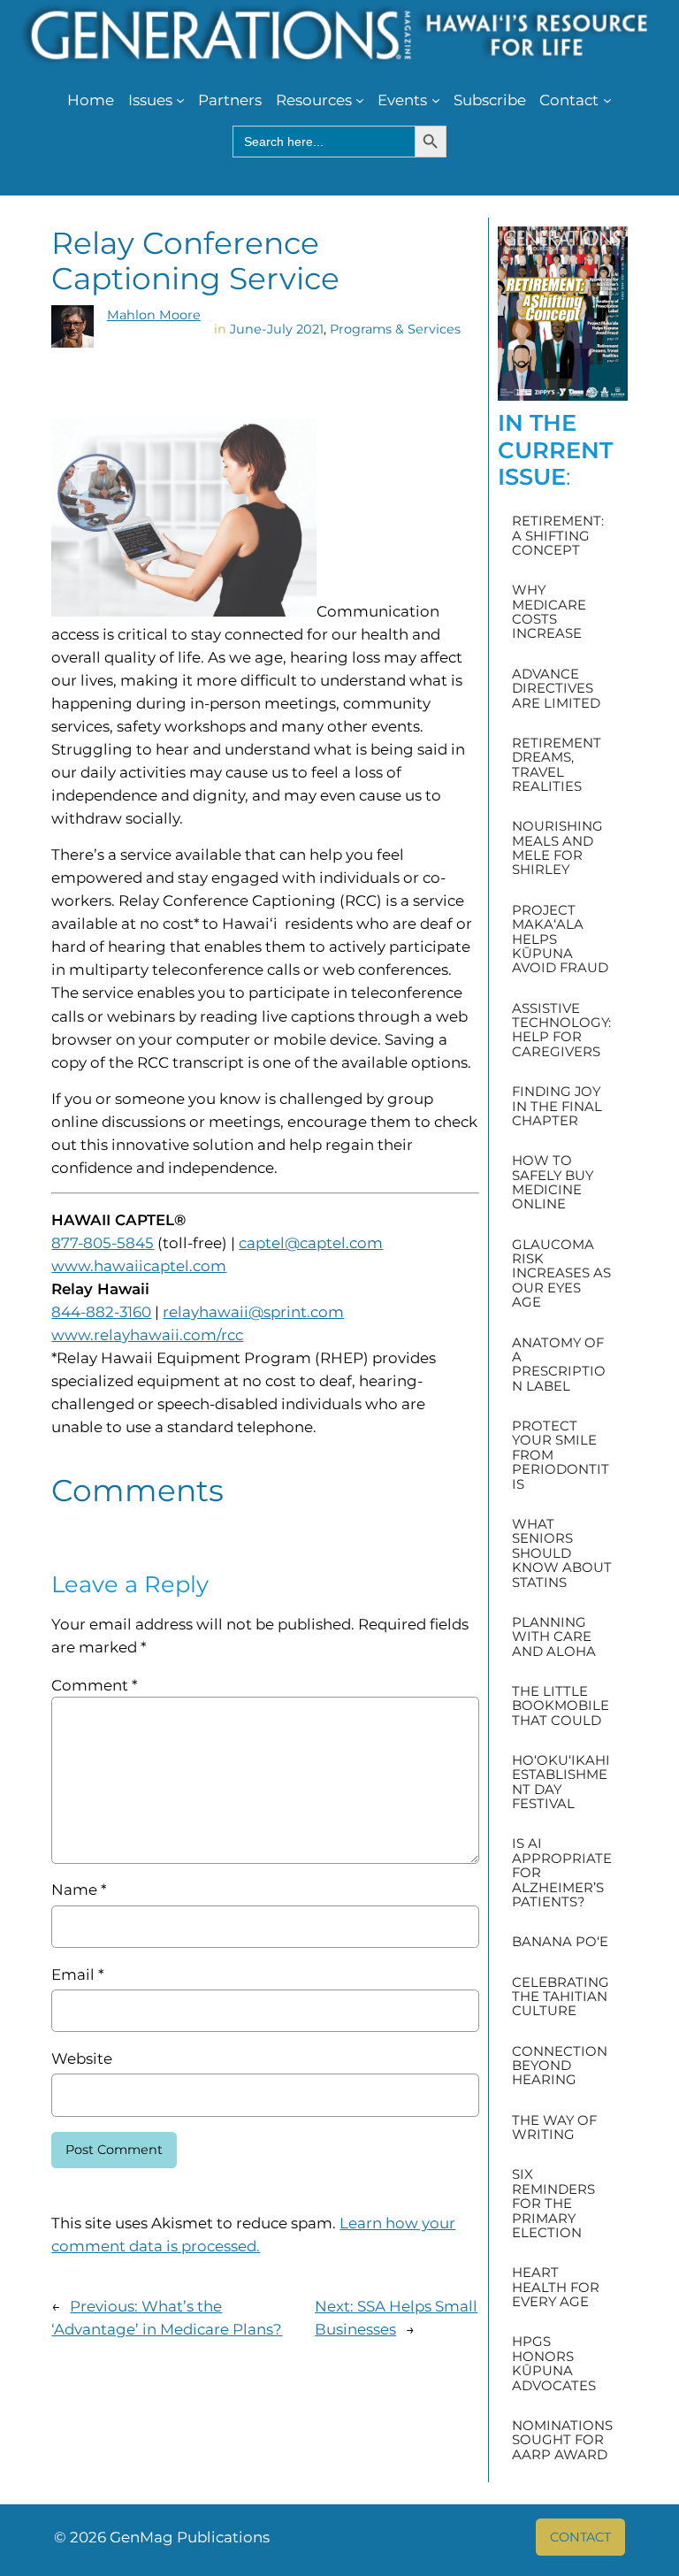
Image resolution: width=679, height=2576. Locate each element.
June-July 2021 (277, 329)
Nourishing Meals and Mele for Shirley (557, 848)
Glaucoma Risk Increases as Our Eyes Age (561, 1274)
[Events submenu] (436, 100)
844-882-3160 (101, 1312)
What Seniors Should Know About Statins (562, 1553)
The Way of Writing (554, 2128)
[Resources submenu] (360, 100)
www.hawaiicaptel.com (139, 1266)
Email (77, 1974)
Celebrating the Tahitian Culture (561, 1997)
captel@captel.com (311, 1243)
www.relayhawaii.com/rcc (147, 1335)
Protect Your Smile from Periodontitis (561, 1455)
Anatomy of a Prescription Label (559, 1365)
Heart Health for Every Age (556, 2287)
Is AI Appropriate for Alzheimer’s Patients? (562, 1873)
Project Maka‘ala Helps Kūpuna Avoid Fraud (560, 939)
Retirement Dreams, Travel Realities (557, 765)
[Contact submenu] (607, 100)
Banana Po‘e (560, 1942)
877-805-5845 (103, 1243)
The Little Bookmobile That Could (561, 1706)
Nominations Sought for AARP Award (562, 2440)
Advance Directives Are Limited (556, 689)
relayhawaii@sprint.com (253, 1312)
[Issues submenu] (180, 100)
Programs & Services (395, 329)
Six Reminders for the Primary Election (553, 2204)
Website (82, 2058)
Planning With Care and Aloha (554, 1637)
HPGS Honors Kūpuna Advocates (554, 2364)
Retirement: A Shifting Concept (558, 536)
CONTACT (580, 2537)
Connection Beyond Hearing (560, 2066)
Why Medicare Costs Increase (549, 612)
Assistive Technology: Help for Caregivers (561, 1031)
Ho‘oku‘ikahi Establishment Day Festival (561, 1782)
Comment (94, 1685)
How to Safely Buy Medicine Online (553, 1183)
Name (79, 1890)
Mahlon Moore (154, 315)
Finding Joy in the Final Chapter (557, 1106)
